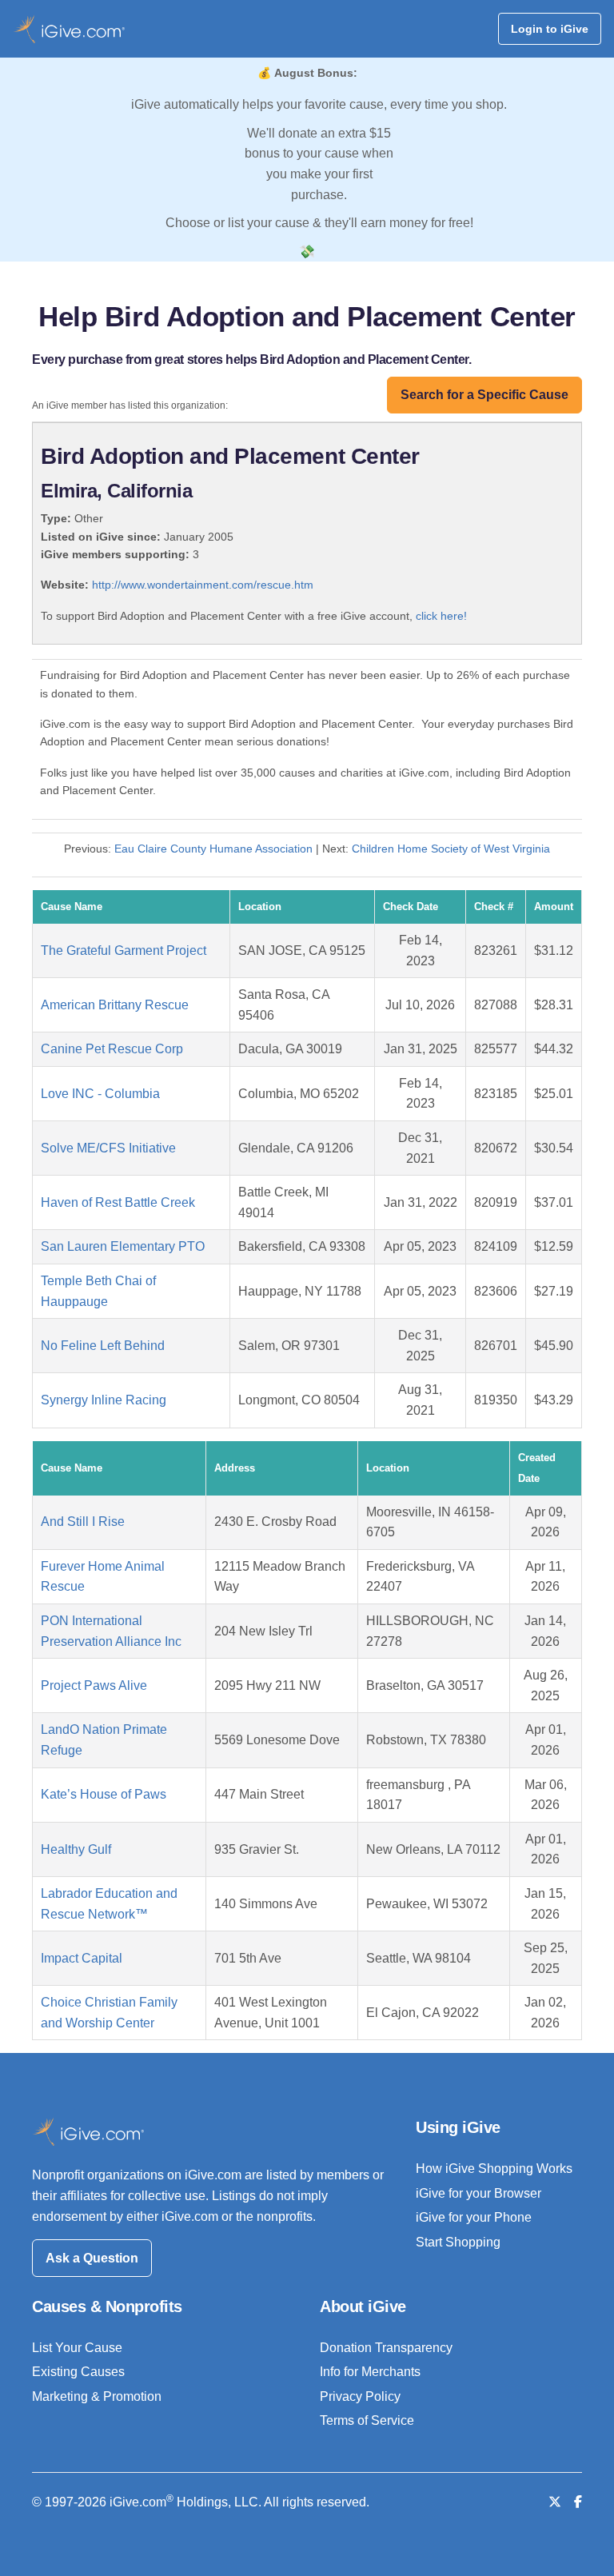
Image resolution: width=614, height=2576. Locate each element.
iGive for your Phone (474, 2217)
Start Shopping (458, 2242)
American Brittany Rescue (115, 1005)
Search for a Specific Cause (484, 395)
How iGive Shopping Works (494, 2169)
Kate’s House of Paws (104, 1794)
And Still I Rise (83, 1522)
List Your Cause (77, 2348)
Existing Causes (78, 2372)
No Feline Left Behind (103, 1346)
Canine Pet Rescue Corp (112, 1049)
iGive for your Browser (478, 2193)
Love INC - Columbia (100, 1094)
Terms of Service (367, 2420)
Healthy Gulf (76, 1849)
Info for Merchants (370, 2372)
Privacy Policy (360, 2396)
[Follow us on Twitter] (555, 2502)
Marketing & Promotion (97, 2396)
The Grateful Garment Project (124, 951)
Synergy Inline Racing (104, 1400)
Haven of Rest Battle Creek (118, 1202)
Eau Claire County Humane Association (213, 849)
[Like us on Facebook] (578, 2502)
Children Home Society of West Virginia (451, 849)
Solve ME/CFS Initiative (108, 1148)
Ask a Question (92, 2258)
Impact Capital (82, 1958)
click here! (441, 616)
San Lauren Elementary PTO (123, 1246)
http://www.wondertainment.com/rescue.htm (203, 585)
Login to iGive (550, 29)
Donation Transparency (386, 2348)
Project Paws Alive (94, 1685)
